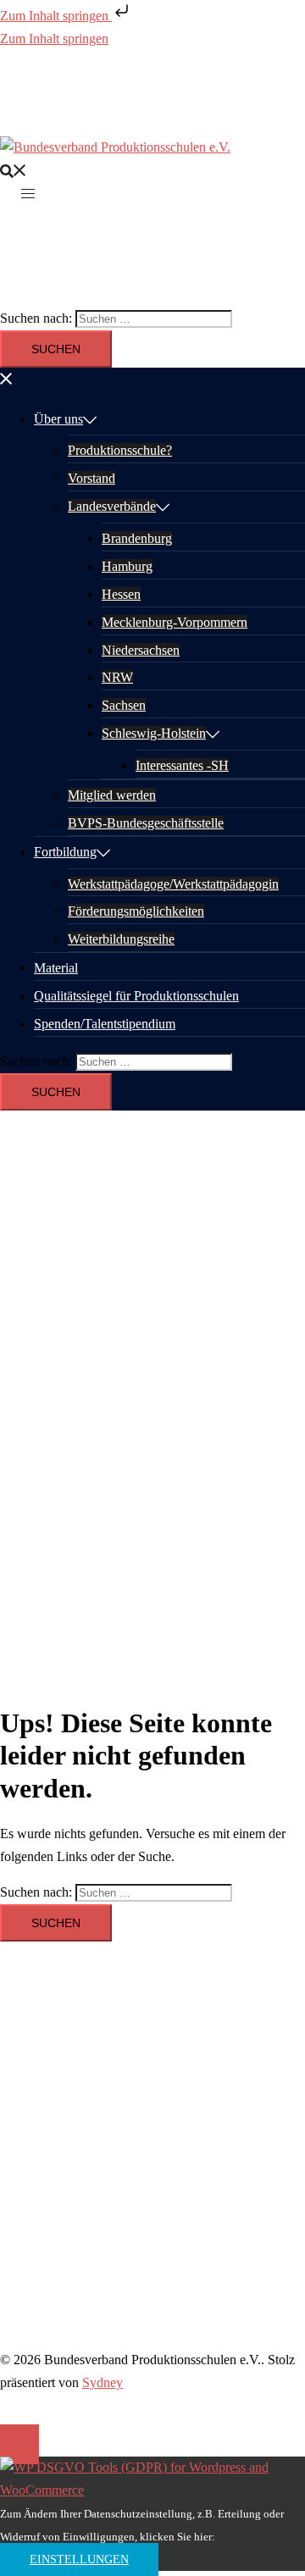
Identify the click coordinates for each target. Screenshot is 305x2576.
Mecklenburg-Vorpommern (175, 622)
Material (56, 968)
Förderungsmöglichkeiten (136, 911)
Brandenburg (137, 538)
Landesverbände (112, 506)
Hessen (121, 594)
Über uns (58, 419)
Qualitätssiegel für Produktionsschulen (136, 996)
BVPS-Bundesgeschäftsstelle (146, 823)
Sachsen (124, 705)
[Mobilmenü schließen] (7, 378)
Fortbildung (65, 852)
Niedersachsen (141, 650)
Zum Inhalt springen (56, 16)
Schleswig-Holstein (154, 733)
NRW (117, 677)
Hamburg (127, 566)
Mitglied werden (112, 795)
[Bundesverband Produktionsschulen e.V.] (115, 147)
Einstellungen (79, 2559)
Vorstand (91, 478)
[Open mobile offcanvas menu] (28, 193)
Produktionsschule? (120, 450)
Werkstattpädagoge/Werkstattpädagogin (173, 884)
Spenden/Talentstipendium (105, 1024)
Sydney (103, 2382)
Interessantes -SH (182, 765)
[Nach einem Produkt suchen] (14, 170)
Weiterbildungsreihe (121, 939)
